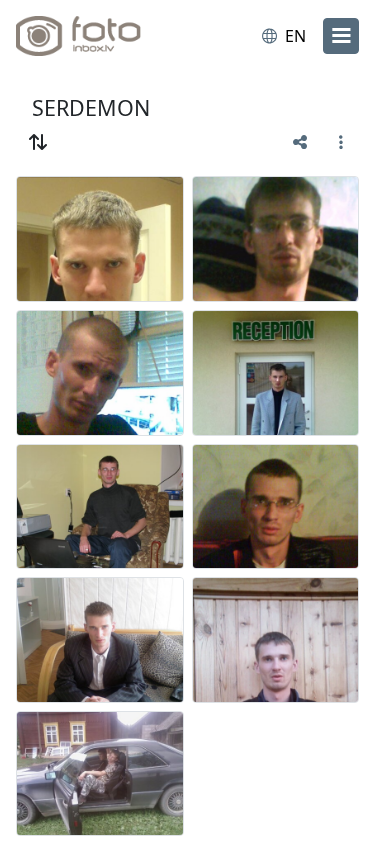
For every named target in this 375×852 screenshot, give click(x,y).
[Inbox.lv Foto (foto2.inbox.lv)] (98, 36)
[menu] (341, 36)
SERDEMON (91, 107)
